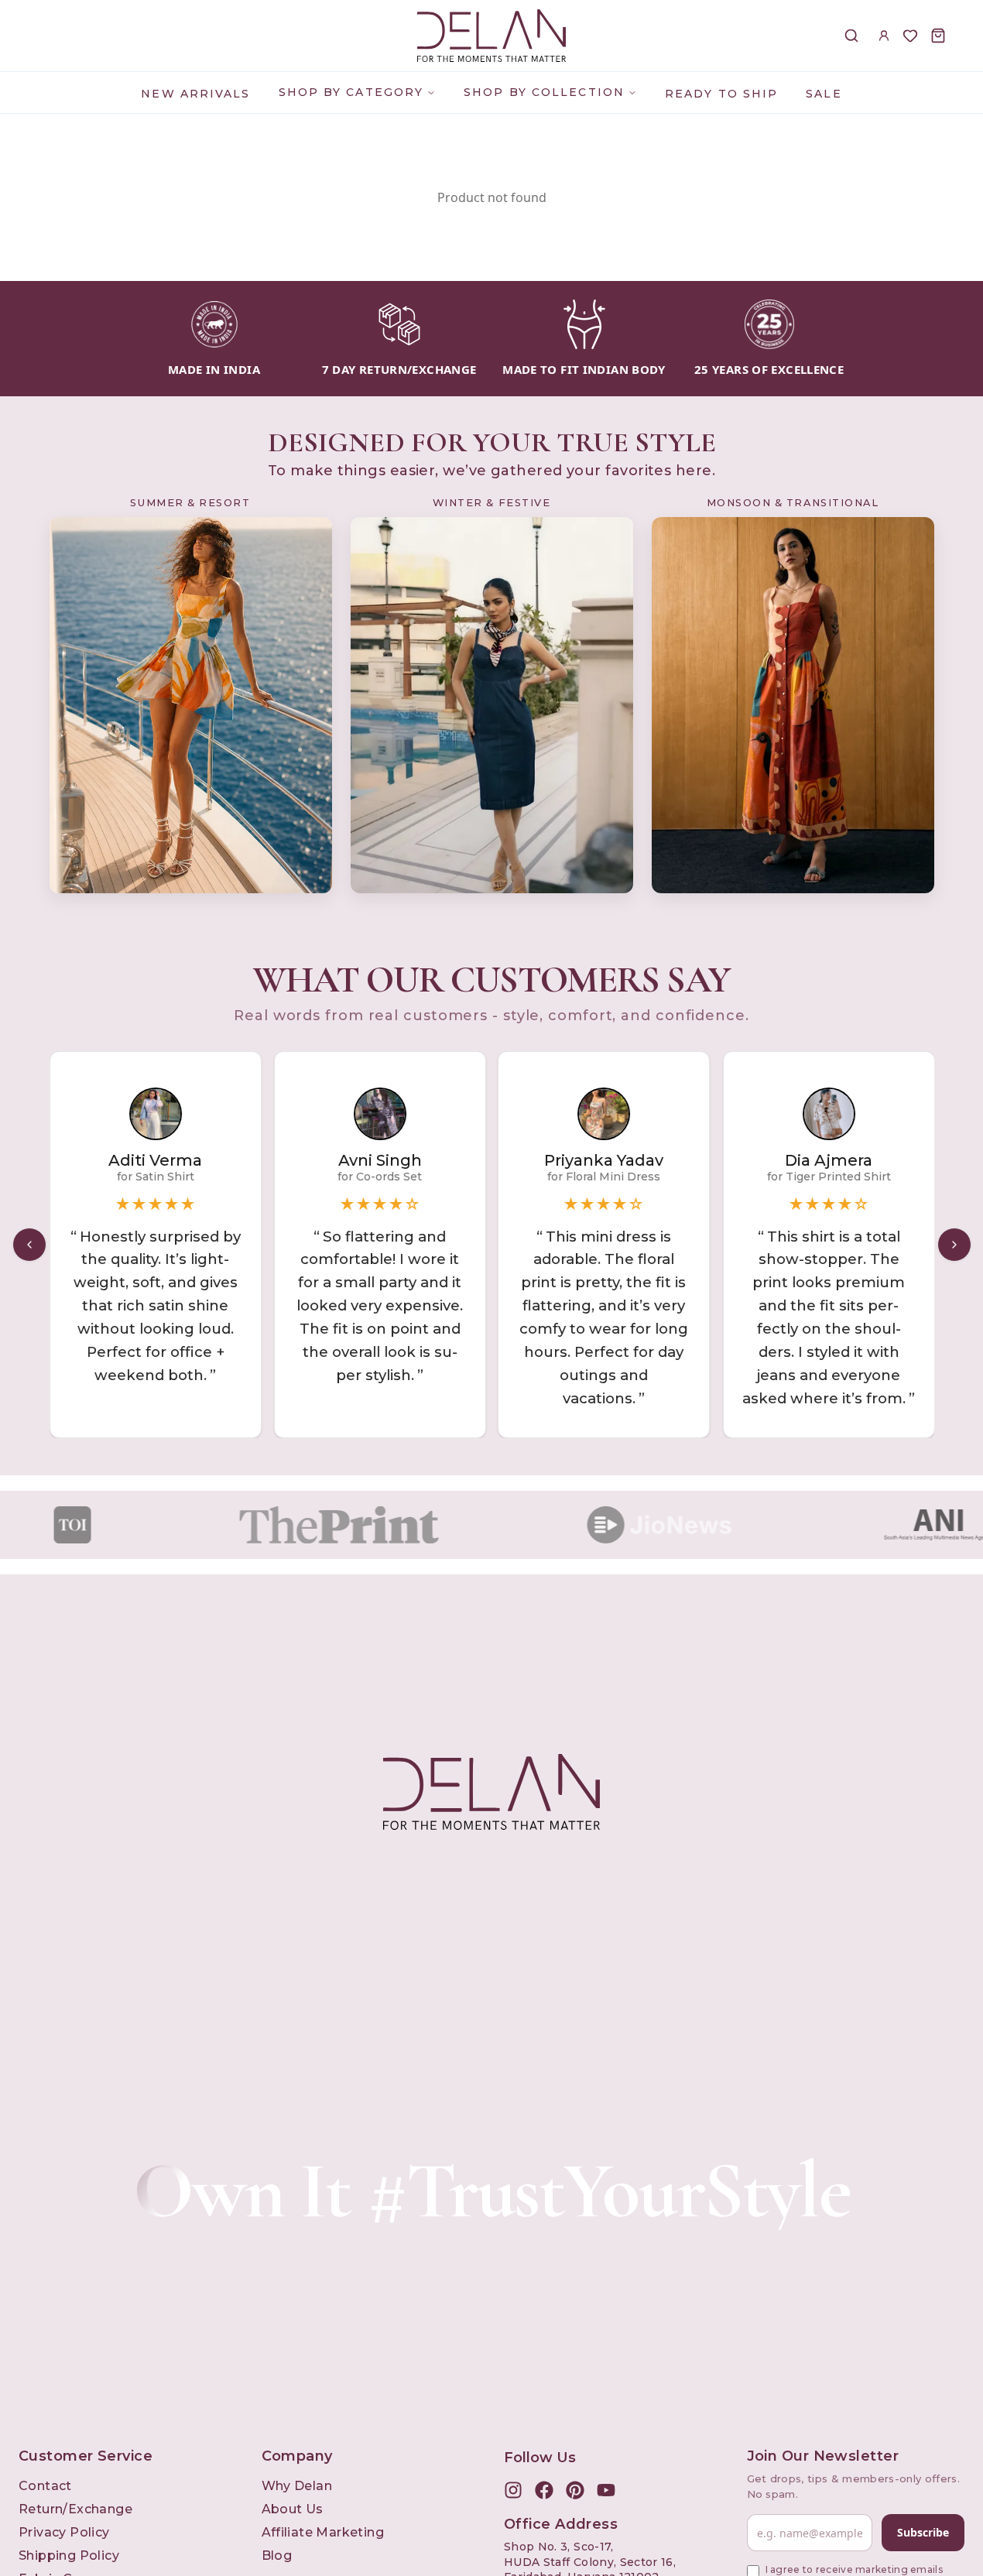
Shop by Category (351, 92)
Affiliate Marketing (323, 2532)
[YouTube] (606, 2490)
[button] (829, 1245)
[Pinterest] (575, 2490)
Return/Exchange (75, 2509)
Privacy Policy (64, 2532)
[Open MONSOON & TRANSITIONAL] (793, 706)
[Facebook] (544, 2490)
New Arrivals (195, 94)
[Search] (851, 36)
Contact (45, 2486)
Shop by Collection (544, 92)
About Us (293, 2509)
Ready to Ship (721, 94)
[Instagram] (513, 2490)
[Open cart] (938, 36)
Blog (277, 2555)
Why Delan (297, 2486)
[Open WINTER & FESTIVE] (492, 706)
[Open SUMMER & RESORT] (191, 706)
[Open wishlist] (910, 36)
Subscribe (923, 2532)
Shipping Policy (69, 2555)
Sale (824, 94)
